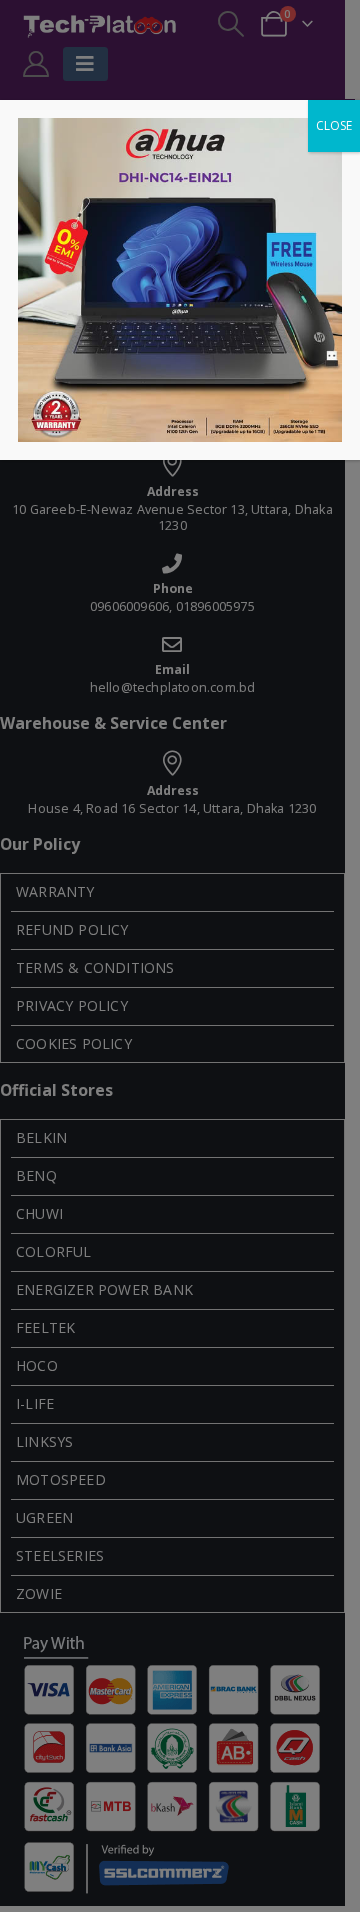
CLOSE (334, 125)
